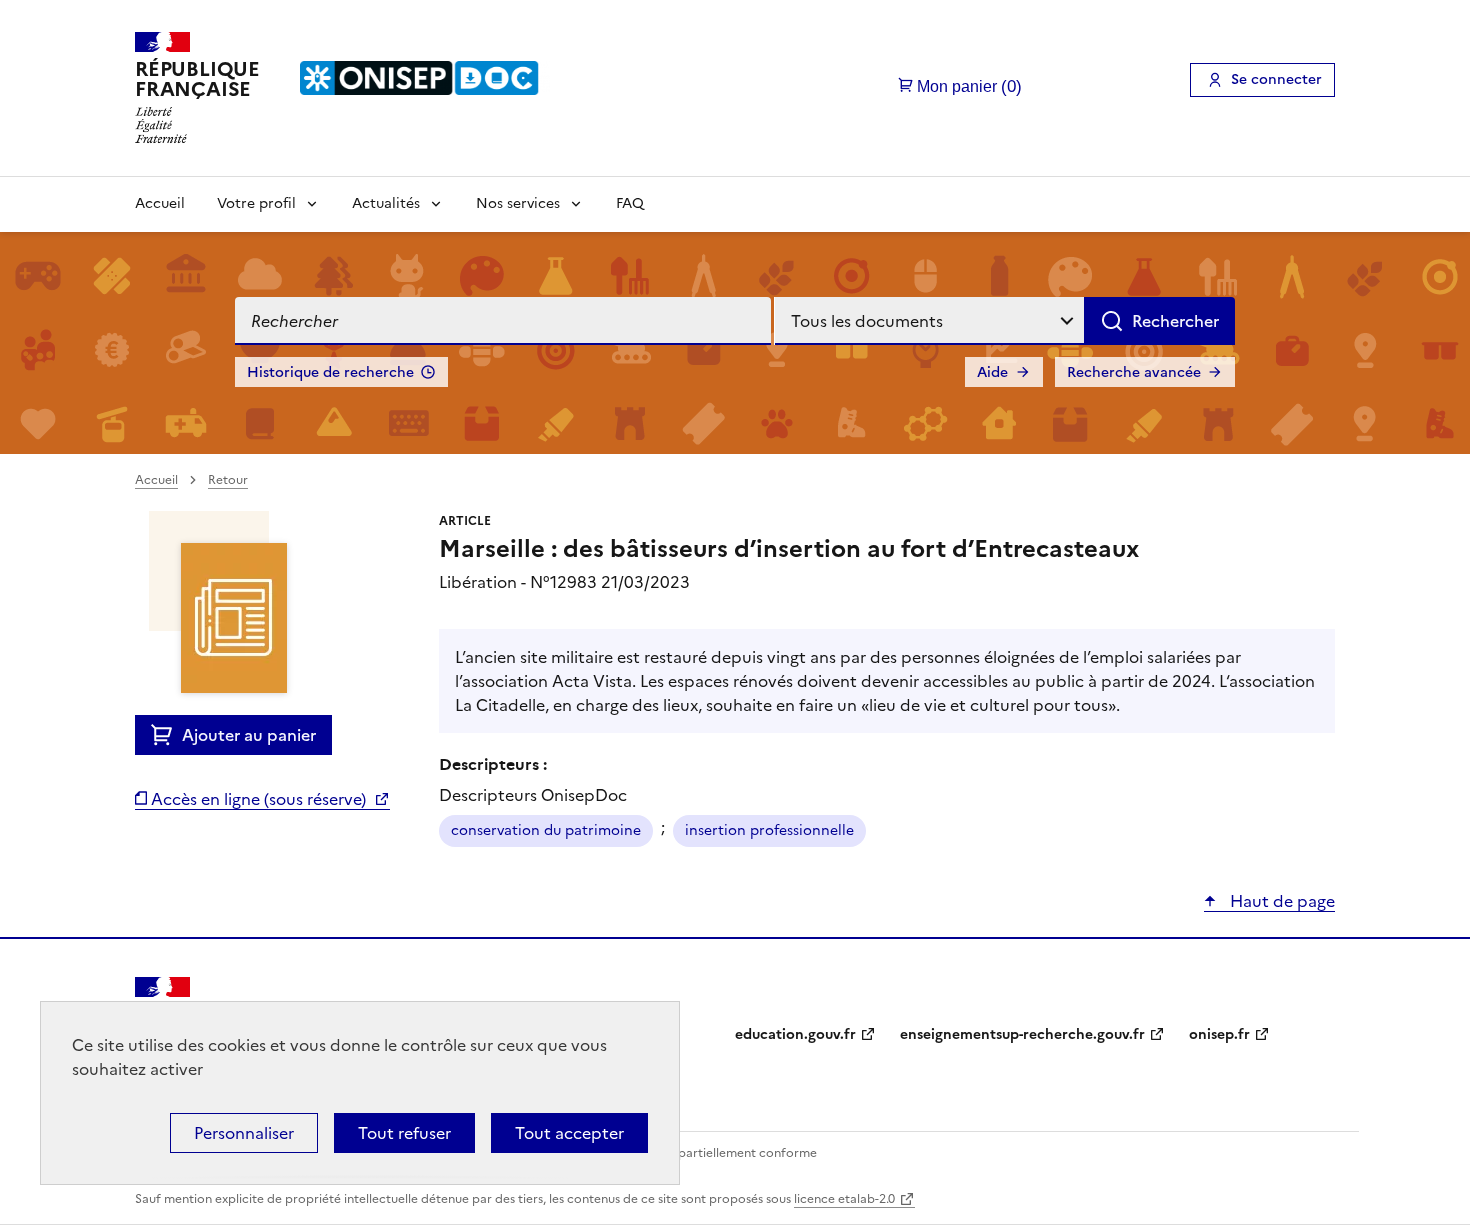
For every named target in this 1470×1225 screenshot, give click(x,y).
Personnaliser (244, 1133)
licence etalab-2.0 (844, 1199)
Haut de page (1280, 901)
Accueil (160, 203)
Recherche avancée (1134, 372)
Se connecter (1276, 79)
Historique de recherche (330, 372)
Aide (992, 372)
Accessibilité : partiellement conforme (707, 1153)
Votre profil (256, 203)
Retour (228, 480)
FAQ (630, 203)
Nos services (518, 203)
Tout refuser (404, 1133)
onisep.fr (1219, 1034)
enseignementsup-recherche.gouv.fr (1022, 1034)
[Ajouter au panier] (166, 735)
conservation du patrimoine (546, 830)
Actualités (386, 203)
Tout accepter (569, 1133)
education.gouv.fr (795, 1034)
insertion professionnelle (769, 830)
